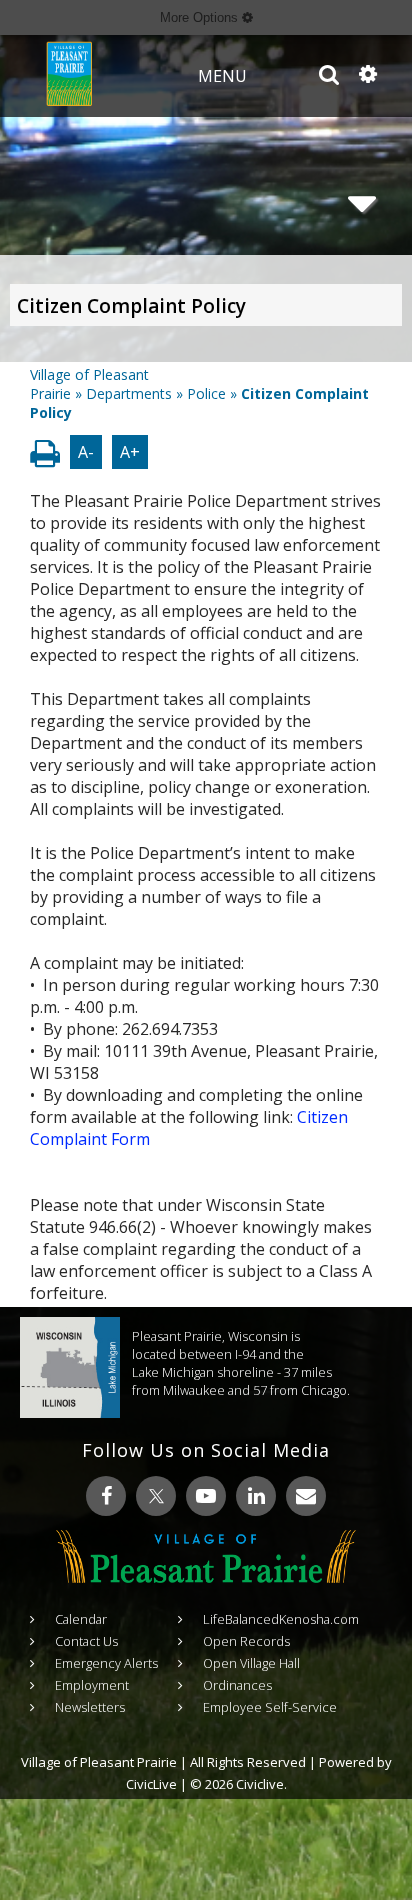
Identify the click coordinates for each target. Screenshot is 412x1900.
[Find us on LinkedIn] (256, 1496)
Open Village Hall (251, 1663)
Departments (129, 393)
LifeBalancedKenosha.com (281, 1619)
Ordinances (237, 1685)
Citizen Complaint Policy (131, 306)
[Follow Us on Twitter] (156, 1496)
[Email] (306, 1496)
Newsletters (90, 1707)
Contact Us (86, 1641)
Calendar (81, 1619)
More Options (201, 17)
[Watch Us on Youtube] (206, 1496)
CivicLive (151, 1784)
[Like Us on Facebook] (106, 1496)
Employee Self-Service (270, 1707)
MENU (222, 76)
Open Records (246, 1641)
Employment (92, 1685)
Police (206, 393)
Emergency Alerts (106, 1663)
